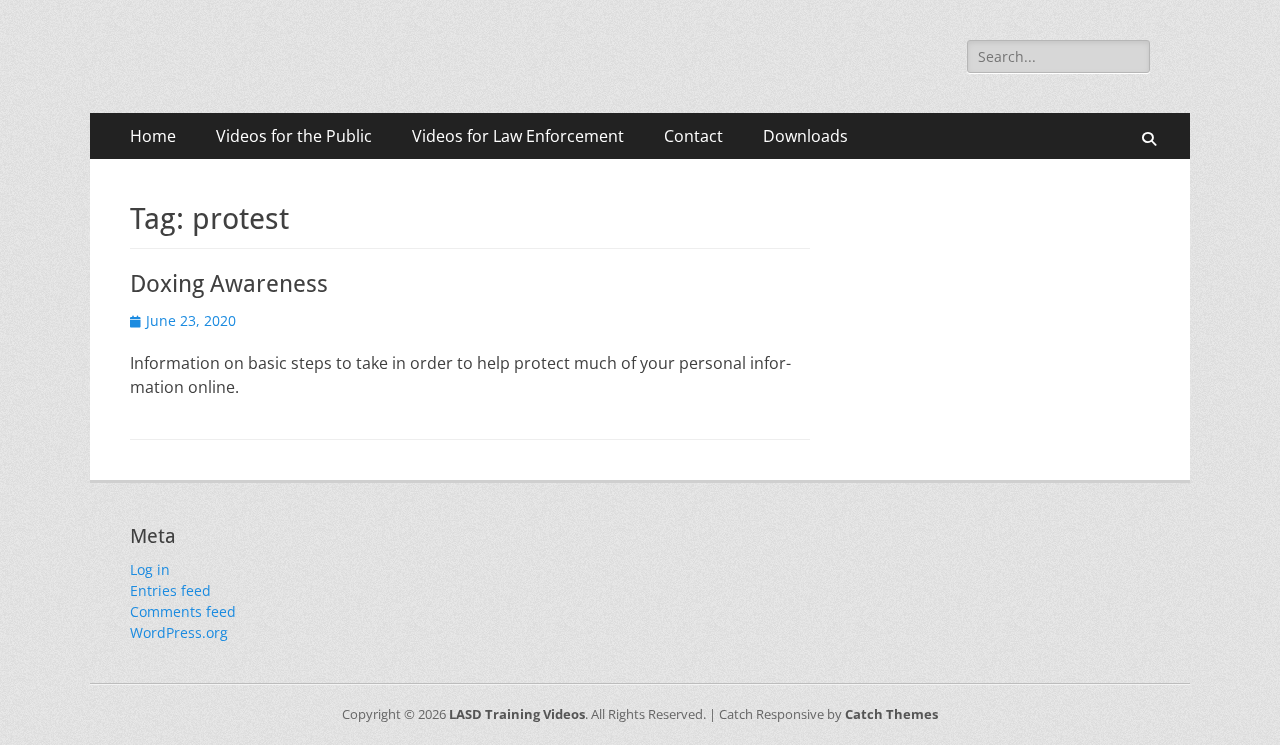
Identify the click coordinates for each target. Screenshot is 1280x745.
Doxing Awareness (229, 284)
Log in (150, 569)
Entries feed (170, 590)
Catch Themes (891, 714)
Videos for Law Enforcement (518, 136)
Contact (693, 136)
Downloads (805, 136)
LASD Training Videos (517, 714)
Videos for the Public (294, 136)
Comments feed (183, 611)
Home (153, 136)
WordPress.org (179, 632)
